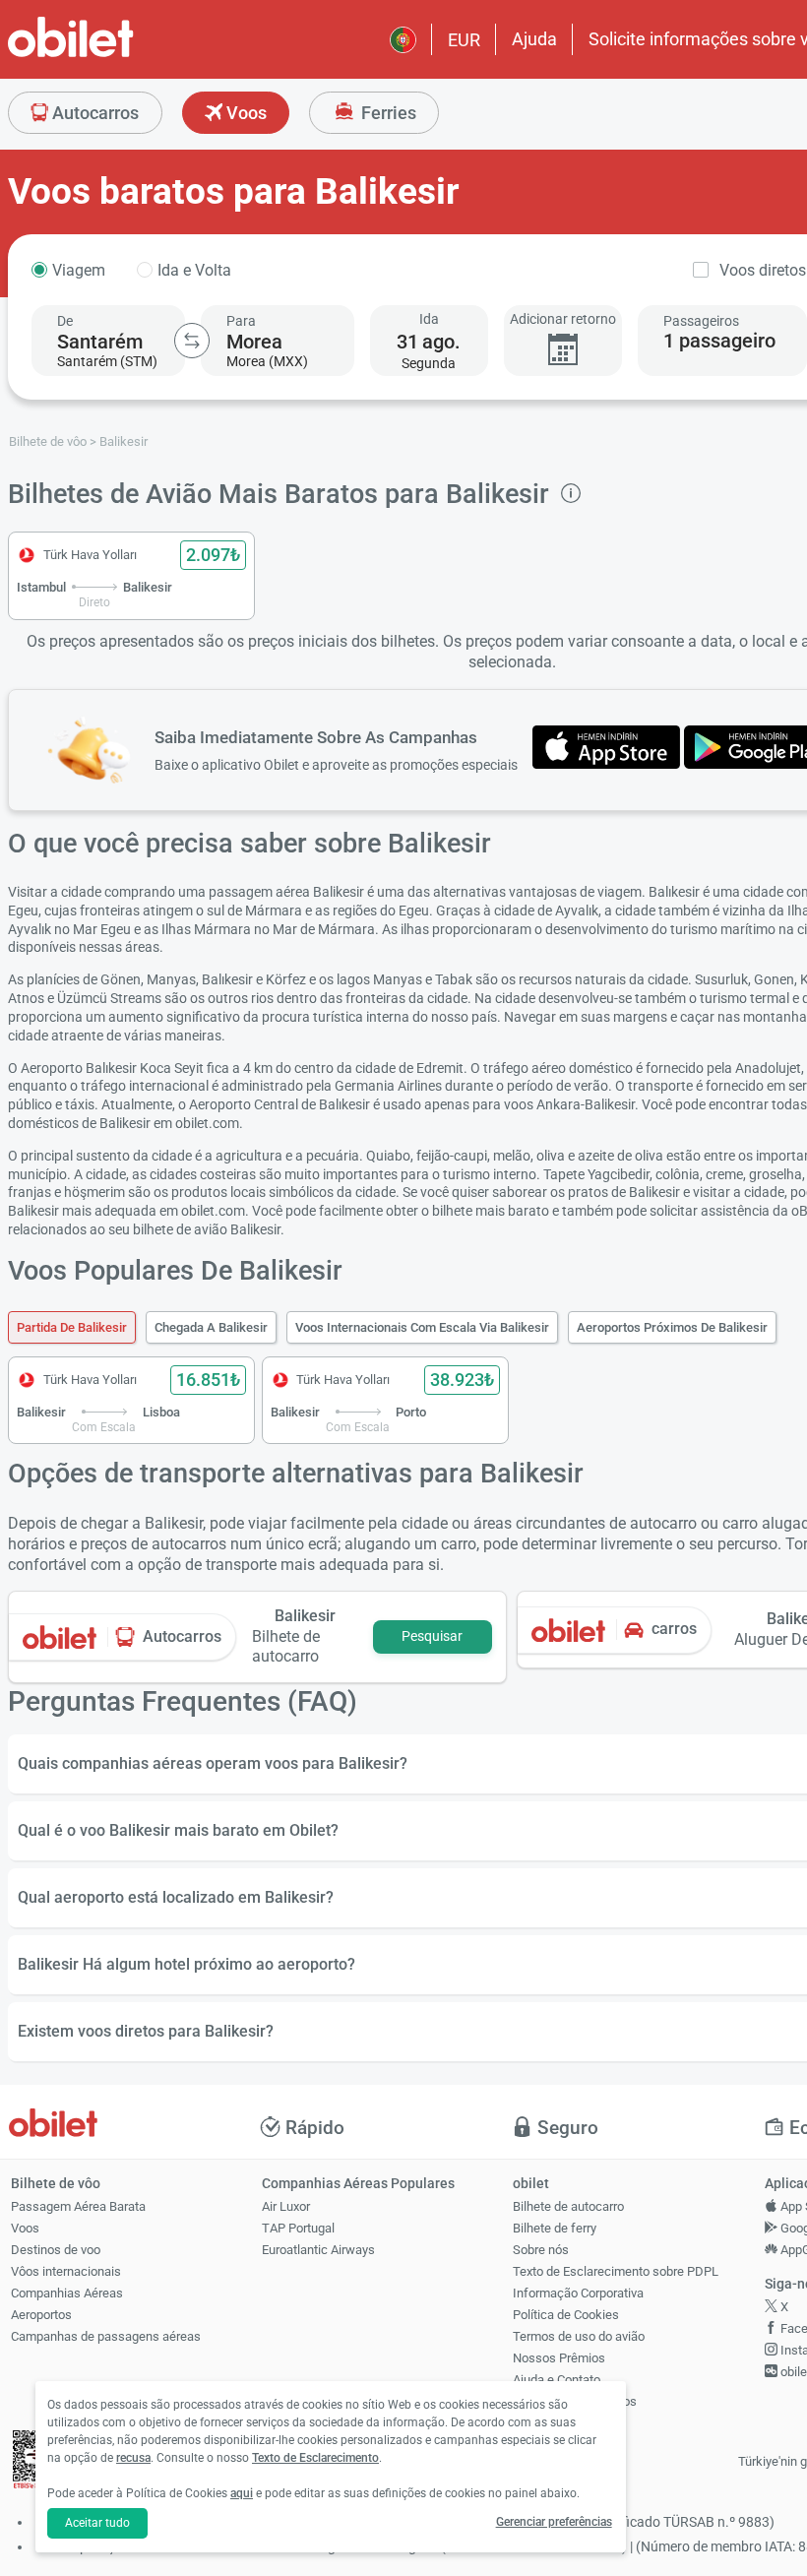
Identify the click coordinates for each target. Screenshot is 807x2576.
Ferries (387, 113)
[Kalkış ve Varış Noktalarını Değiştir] (192, 341)
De (65, 321)
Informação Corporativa (578, 2293)
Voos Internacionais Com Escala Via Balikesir (422, 1327)
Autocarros (93, 113)
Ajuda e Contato (557, 2380)
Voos (245, 113)
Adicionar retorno (563, 319)
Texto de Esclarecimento (315, 2458)
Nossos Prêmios (559, 2358)
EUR (464, 40)
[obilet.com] (118, 55)
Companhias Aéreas (67, 2293)
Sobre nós (541, 2250)
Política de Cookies (566, 2315)
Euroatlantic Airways (318, 2250)
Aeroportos (41, 2315)
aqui (242, 2493)
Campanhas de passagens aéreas (106, 2336)
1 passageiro (719, 341)
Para (241, 321)
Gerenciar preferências (554, 2522)
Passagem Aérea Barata (78, 2206)
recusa (133, 2458)
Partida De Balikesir (72, 1327)
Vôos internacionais (66, 2271)
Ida (429, 319)
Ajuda (534, 39)
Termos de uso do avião (579, 2336)
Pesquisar (432, 1636)
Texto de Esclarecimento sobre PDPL (616, 2271)
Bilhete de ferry (555, 2228)
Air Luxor (286, 2206)
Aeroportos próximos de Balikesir (672, 1327)
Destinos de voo (56, 2250)
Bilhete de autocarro (568, 2206)
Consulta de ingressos (575, 2401)
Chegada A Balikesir (211, 1327)
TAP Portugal (298, 2228)
